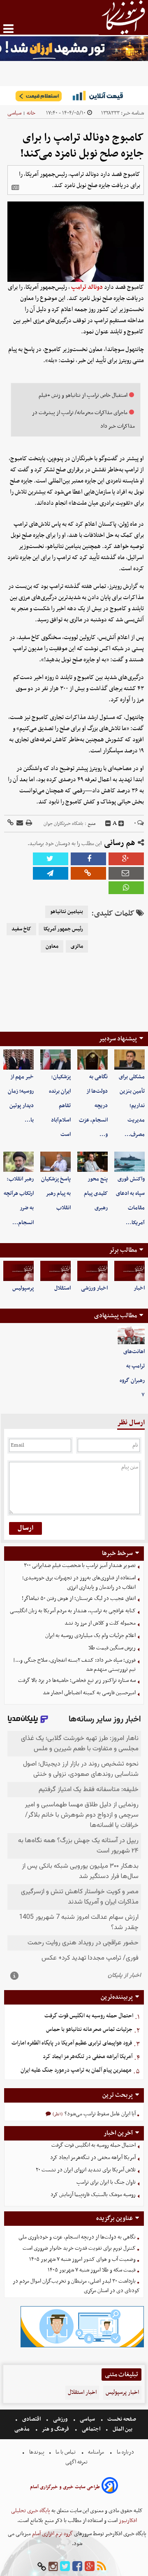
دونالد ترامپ (87, 287)
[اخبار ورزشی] (92, 1271)
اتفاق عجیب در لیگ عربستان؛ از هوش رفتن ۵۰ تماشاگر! (79, 1598)
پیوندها (36, 2452)
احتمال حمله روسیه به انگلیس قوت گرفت (89, 2016)
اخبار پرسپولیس (122, 2392)
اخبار (139, 1288)
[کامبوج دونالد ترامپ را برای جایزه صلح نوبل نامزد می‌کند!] (51, 873)
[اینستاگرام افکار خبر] (53, 2567)
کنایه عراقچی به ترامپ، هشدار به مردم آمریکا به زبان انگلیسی (73, 1611)
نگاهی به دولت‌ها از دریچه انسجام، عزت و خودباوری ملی (77, 2237)
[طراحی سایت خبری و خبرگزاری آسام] (110, 2487)
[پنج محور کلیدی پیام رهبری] (92, 1162)
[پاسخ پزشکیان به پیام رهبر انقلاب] (55, 1162)
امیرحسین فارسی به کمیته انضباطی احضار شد (89, 1693)
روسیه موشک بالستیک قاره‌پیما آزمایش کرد (93, 2195)
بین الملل (123, 2429)
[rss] (102, 2567)
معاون (52, 946)
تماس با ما (66, 2452)
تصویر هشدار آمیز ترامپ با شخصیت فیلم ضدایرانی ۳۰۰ (80, 1566)
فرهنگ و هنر (55, 2429)
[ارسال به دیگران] (19, 823)
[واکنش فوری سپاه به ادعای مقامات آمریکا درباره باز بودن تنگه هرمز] (129, 1162)
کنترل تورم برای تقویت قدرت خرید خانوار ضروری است (79, 2248)
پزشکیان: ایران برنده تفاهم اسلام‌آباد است (60, 1106)
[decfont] (108, 824)
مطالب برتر (123, 1250)
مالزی (77, 946)
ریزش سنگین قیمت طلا (112, 1648)
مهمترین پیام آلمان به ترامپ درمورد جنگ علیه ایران (76, 2070)
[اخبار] (129, 1271)
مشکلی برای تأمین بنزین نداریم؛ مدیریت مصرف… (132, 1106)
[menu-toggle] (8, 29)
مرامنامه (96, 2452)
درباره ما (125, 2452)
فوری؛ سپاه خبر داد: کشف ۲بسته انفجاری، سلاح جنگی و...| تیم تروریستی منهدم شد (74, 1665)
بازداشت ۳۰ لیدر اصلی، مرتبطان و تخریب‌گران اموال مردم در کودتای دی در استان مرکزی (76, 2286)
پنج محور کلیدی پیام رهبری (96, 1193)
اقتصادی (31, 2419)
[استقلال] (55, 1271)
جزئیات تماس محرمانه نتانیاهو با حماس (89, 2029)
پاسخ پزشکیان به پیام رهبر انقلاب (56, 1193)
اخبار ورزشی (94, 1288)
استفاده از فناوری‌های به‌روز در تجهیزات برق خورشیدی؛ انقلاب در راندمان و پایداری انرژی (79, 1583)
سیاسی (14, 113)
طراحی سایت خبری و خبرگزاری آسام (65, 2487)
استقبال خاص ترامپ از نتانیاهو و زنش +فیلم (83, 395)
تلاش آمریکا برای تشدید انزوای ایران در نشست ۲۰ (86, 2170)
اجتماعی (91, 2429)
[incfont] (121, 824)
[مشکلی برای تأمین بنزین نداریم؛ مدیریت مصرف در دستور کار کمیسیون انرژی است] (129, 1060)
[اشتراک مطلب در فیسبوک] (88, 859)
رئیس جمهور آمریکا (63, 929)
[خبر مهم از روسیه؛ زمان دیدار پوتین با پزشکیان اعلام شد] (18, 1060)
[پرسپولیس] (18, 1271)
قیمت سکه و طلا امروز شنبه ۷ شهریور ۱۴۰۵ (92, 2270)
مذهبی (23, 2429)
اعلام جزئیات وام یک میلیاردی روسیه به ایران (90, 1636)
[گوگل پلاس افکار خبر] (90, 2567)
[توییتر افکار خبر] (65, 2567)
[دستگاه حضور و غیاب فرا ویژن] (82, 2346)
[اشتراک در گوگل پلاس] (126, 859)
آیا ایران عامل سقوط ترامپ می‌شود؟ (99, 2114)
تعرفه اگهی (77, 2462)
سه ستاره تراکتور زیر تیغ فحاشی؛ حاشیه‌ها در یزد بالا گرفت (77, 1680)
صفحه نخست (121, 2419)
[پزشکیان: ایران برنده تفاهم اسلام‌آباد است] (55, 1060)
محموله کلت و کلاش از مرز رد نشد (100, 1623)
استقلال (62, 1288)
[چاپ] (28, 823)
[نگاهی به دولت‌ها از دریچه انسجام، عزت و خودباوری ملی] (92, 1060)
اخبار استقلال (82, 2392)
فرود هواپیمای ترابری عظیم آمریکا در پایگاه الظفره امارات (72, 2043)
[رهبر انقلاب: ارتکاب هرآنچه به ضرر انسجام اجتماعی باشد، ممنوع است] (18, 1162)
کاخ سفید (21, 929)
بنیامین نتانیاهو (67, 912)
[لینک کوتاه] (10, 823)
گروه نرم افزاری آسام (52, 2534)
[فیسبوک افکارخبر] (77, 2567)
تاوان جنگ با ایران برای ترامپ (106, 2182)
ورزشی (60, 2419)
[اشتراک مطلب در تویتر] (51, 859)
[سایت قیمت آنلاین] (74, 96)
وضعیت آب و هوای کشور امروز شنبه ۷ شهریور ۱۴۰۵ (82, 2259)
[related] (15, 187)
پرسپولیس (23, 1288)
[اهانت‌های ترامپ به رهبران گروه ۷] (131, 1335)
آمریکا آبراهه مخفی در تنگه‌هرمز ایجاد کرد (88, 2057)
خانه (31, 113)
